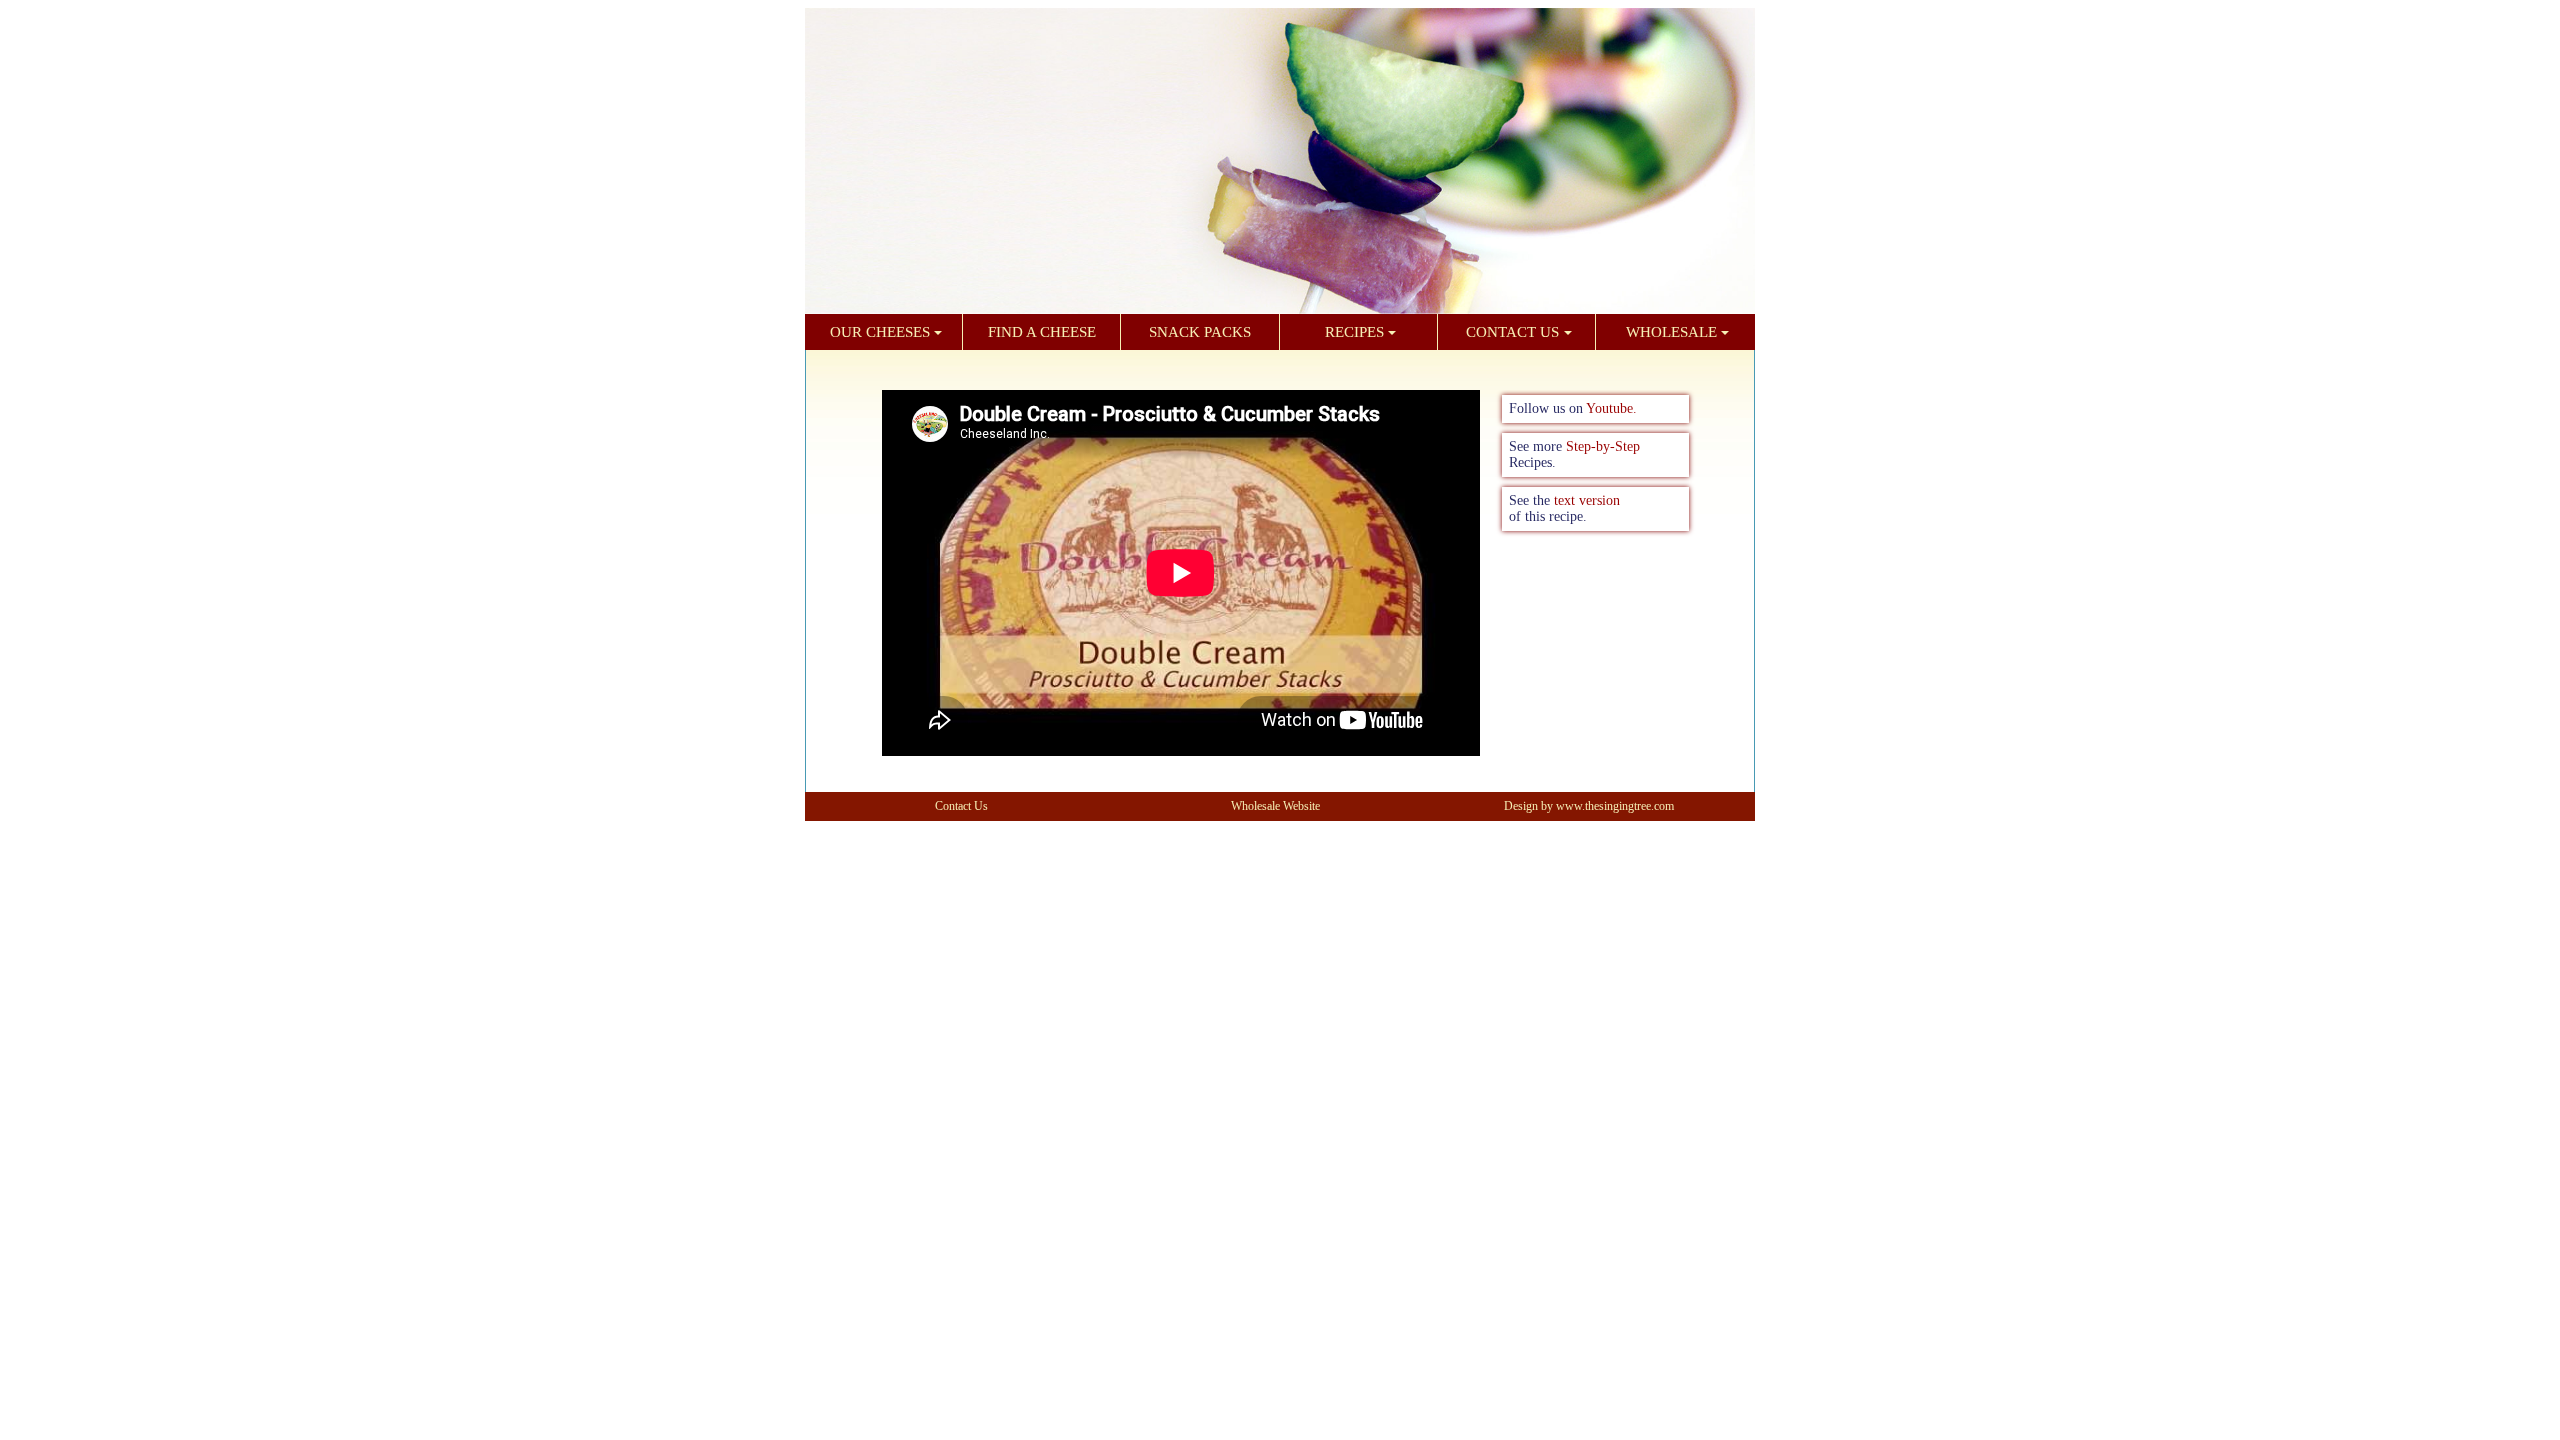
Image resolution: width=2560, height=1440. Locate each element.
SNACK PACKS (1200, 332)
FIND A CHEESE (1042, 332)
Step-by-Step (1603, 446)
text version (1587, 500)
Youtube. (1611, 408)
